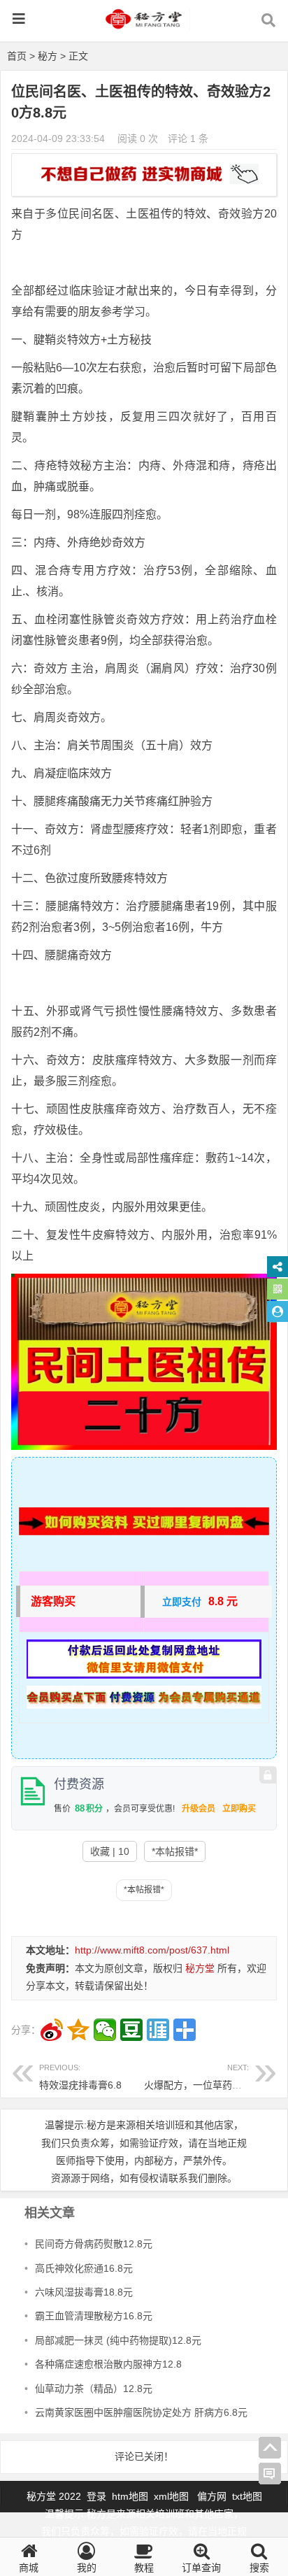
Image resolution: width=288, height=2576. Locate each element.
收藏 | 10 (110, 1851)
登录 (98, 2496)
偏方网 (212, 2496)
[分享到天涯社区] (158, 2030)
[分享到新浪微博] (52, 2030)
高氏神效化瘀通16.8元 (84, 2268)
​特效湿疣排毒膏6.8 (80, 2077)
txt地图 (247, 2496)
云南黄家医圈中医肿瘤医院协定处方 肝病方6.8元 (141, 2412)
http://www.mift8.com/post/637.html (152, 1950)
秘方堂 (200, 1968)
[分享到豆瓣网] (131, 2030)
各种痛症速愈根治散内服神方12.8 (108, 2364)
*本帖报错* (175, 1851)
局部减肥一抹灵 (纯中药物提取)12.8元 (118, 2340)
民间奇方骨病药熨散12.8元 (94, 2244)
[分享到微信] (105, 2030)
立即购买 (239, 1809)
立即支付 (182, 1602)
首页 (17, 56)
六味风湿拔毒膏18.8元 (84, 2292)
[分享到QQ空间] (78, 2030)
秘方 (48, 56)
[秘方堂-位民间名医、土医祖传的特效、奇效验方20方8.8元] (144, 26)
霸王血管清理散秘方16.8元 (94, 2316)
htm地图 (130, 2496)
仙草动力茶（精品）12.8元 (94, 2389)
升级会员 (199, 1809)
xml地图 (173, 2496)
